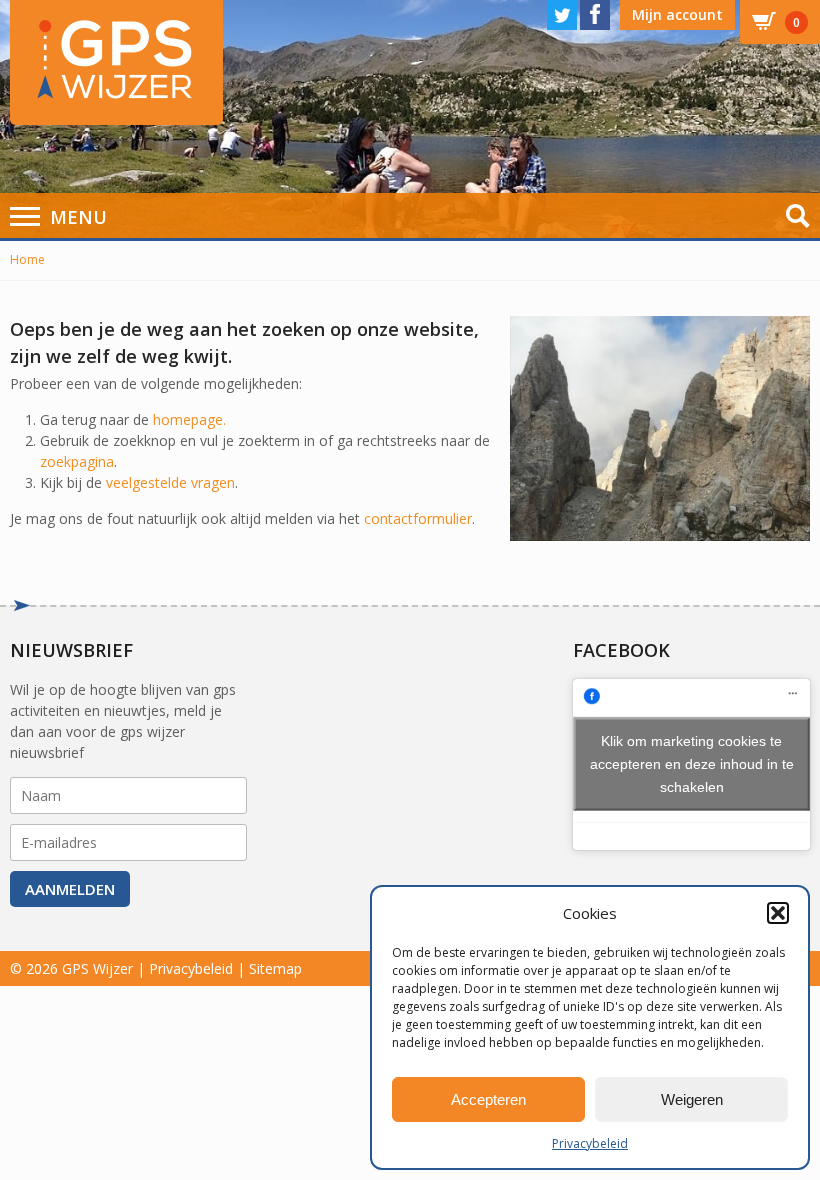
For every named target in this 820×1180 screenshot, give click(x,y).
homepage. (189, 419)
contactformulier (418, 518)
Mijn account (677, 14)
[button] (778, 913)
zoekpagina (77, 461)
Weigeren (692, 1099)
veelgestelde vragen (170, 482)
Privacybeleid (590, 1143)
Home (27, 259)
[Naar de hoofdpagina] (116, 62)
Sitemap (275, 968)
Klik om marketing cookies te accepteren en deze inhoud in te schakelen (692, 764)
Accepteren (488, 1099)
